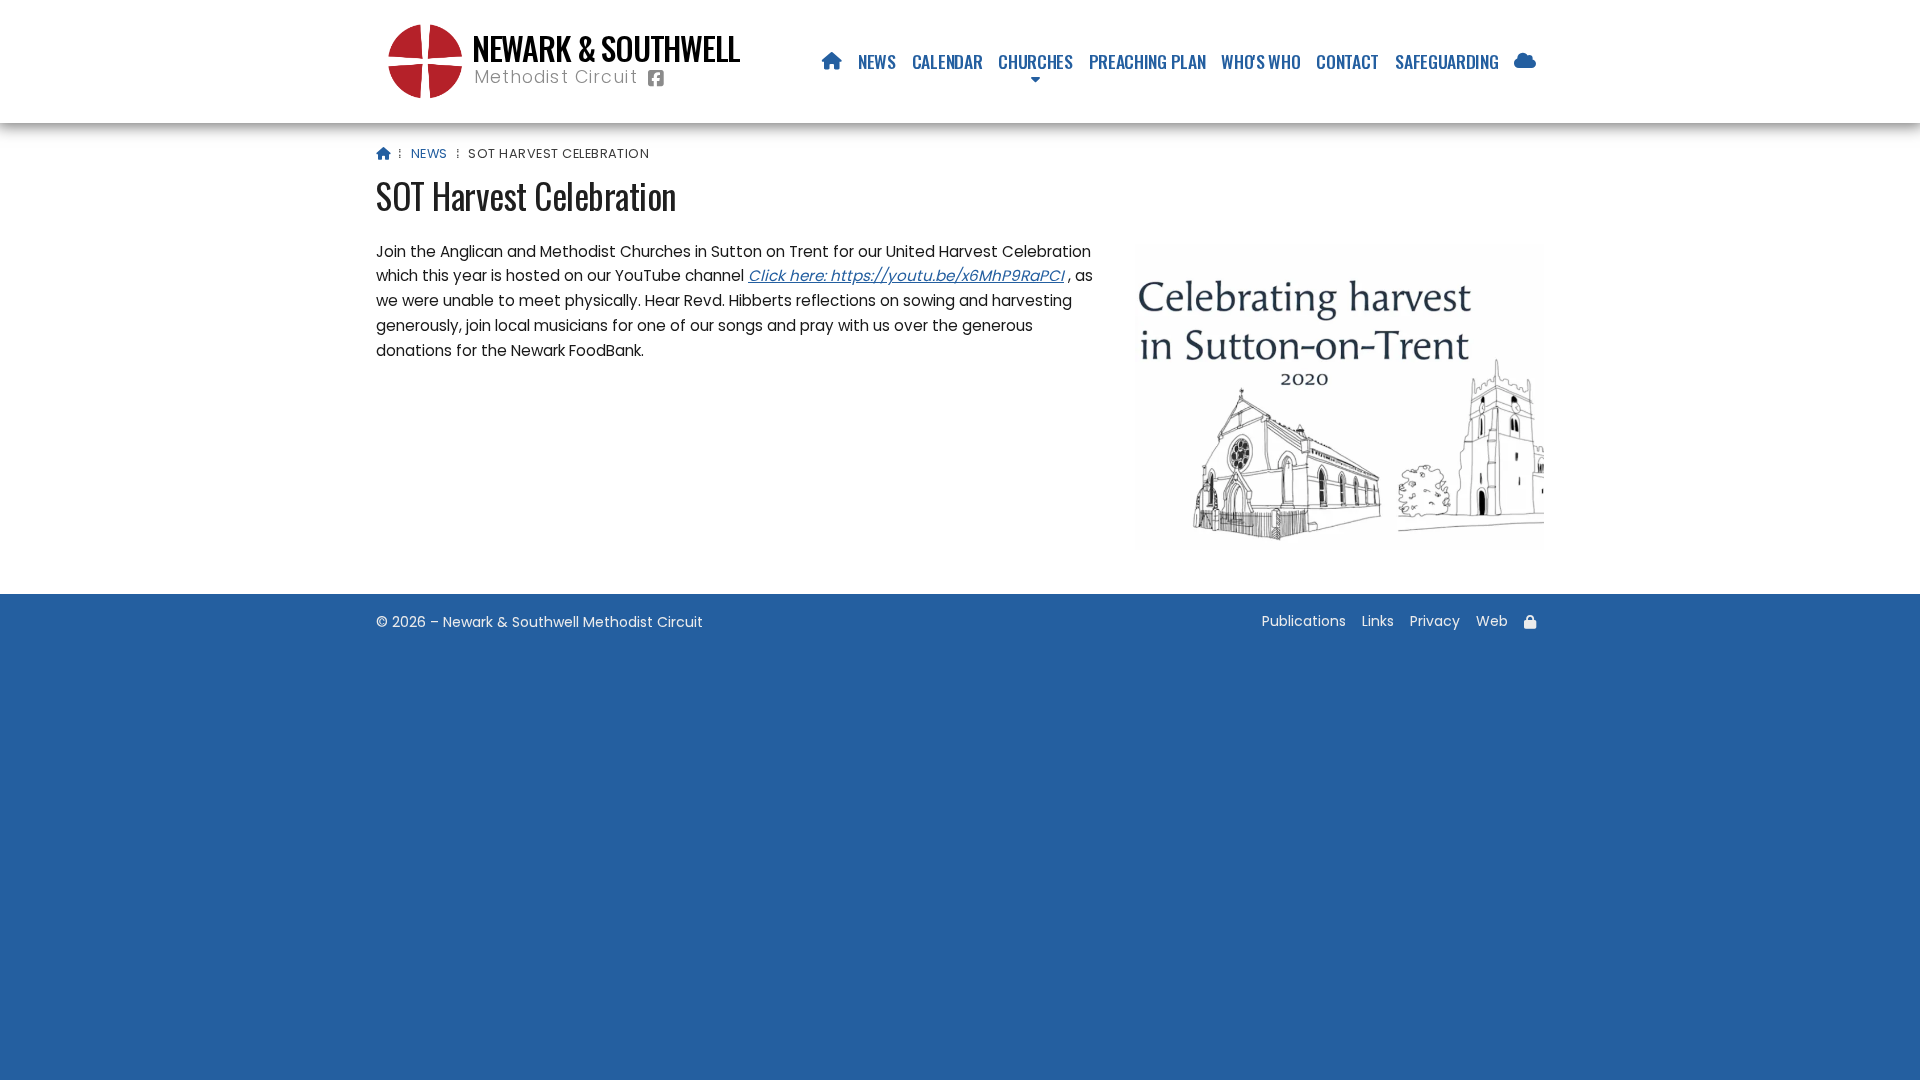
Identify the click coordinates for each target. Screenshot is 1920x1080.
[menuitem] (832, 61)
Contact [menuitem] (1347, 61)
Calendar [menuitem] (947, 61)
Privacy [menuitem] (1435, 621)
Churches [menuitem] (1035, 61)
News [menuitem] (877, 61)
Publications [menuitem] (1304, 621)
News (429, 153)
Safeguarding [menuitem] (1446, 61)
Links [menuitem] (1378, 621)
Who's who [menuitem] (1260, 61)
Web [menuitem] (1492, 621)
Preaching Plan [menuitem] (1147, 61)
